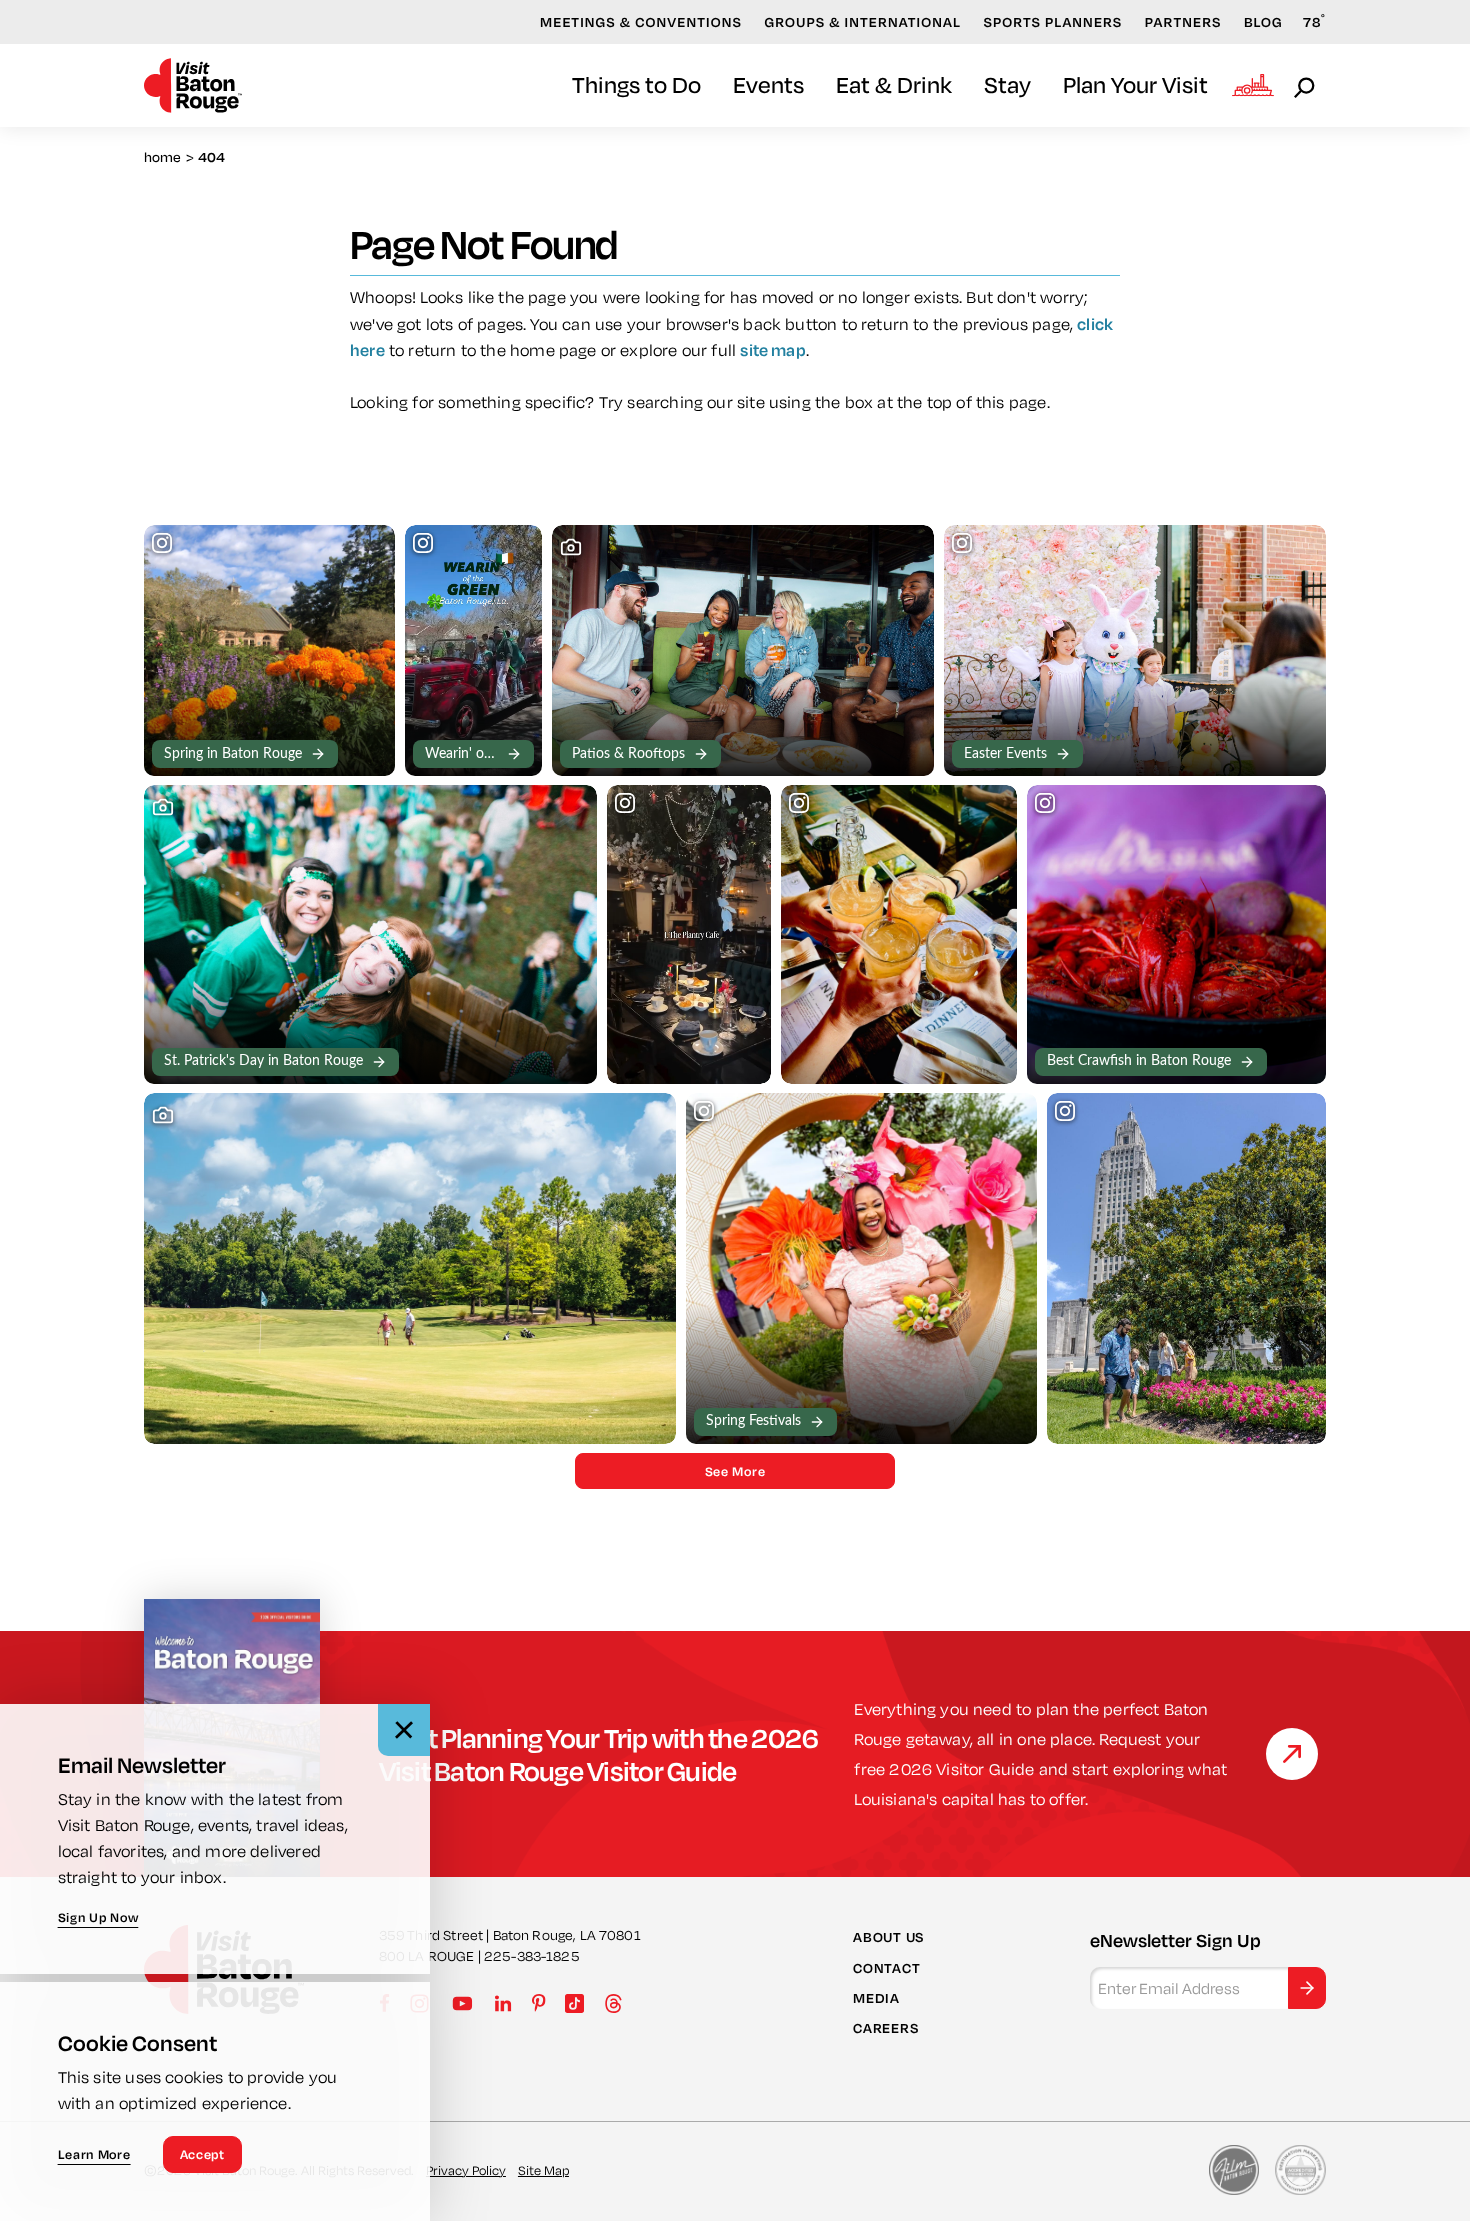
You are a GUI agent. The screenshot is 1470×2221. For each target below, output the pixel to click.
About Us (888, 1937)
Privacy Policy (466, 2170)
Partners (1183, 22)
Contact (886, 1968)
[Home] (193, 85)
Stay (1007, 84)
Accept (202, 2154)
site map (772, 349)
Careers (885, 2028)
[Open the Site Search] (1306, 86)
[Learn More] (1292, 1754)
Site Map (543, 2170)
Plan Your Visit (1135, 84)
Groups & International (862, 22)
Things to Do (636, 84)
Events (768, 84)
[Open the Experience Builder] (1253, 85)
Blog (1263, 22)
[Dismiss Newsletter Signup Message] (404, 1730)
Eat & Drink (894, 84)
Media (876, 1998)
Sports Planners (1052, 22)
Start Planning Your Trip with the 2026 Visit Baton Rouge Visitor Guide (599, 1754)
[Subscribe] (1307, 1988)
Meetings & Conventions (641, 22)
